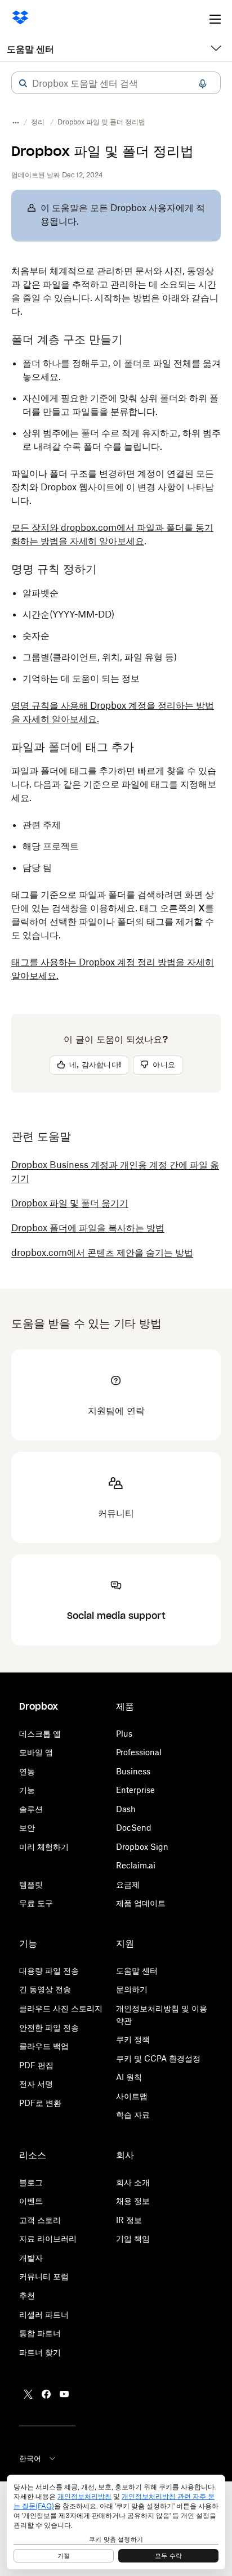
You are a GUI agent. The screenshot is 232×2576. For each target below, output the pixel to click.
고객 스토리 (40, 2220)
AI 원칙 (129, 2077)
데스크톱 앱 (40, 1734)
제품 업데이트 (141, 1903)
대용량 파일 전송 (49, 1971)
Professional (139, 1752)
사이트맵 (132, 2096)
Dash (126, 1809)
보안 (27, 1828)
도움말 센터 (30, 49)
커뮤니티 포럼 (44, 2276)
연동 (27, 1771)
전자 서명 (36, 2084)
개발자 (31, 2258)
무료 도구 (36, 1903)
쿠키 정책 (133, 2039)
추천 (27, 2295)
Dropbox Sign (142, 1847)
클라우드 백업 (44, 2046)
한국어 (30, 2458)
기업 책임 (133, 2239)
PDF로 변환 (40, 2103)
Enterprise (135, 1790)
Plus (124, 1734)
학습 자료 (133, 2115)
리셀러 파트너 (44, 2315)
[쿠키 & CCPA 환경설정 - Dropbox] (116, 2522)
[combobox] (116, 83)
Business (133, 1771)
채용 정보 (133, 2201)
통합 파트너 (40, 2333)
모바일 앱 (36, 1752)
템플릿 (31, 1884)
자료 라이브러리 (48, 2239)
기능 (27, 1790)
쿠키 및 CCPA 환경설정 (158, 2058)
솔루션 (31, 1809)
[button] (23, 83)
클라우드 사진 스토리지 (61, 2008)
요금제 (128, 1884)
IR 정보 (129, 2220)
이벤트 (31, 2201)
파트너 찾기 (40, 2352)
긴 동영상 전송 (45, 1989)
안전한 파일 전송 (49, 2027)
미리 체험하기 (44, 1847)
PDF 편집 (36, 2065)
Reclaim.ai (136, 1865)
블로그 (31, 2182)
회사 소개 (133, 2182)
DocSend (134, 1828)
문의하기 (132, 1989)
